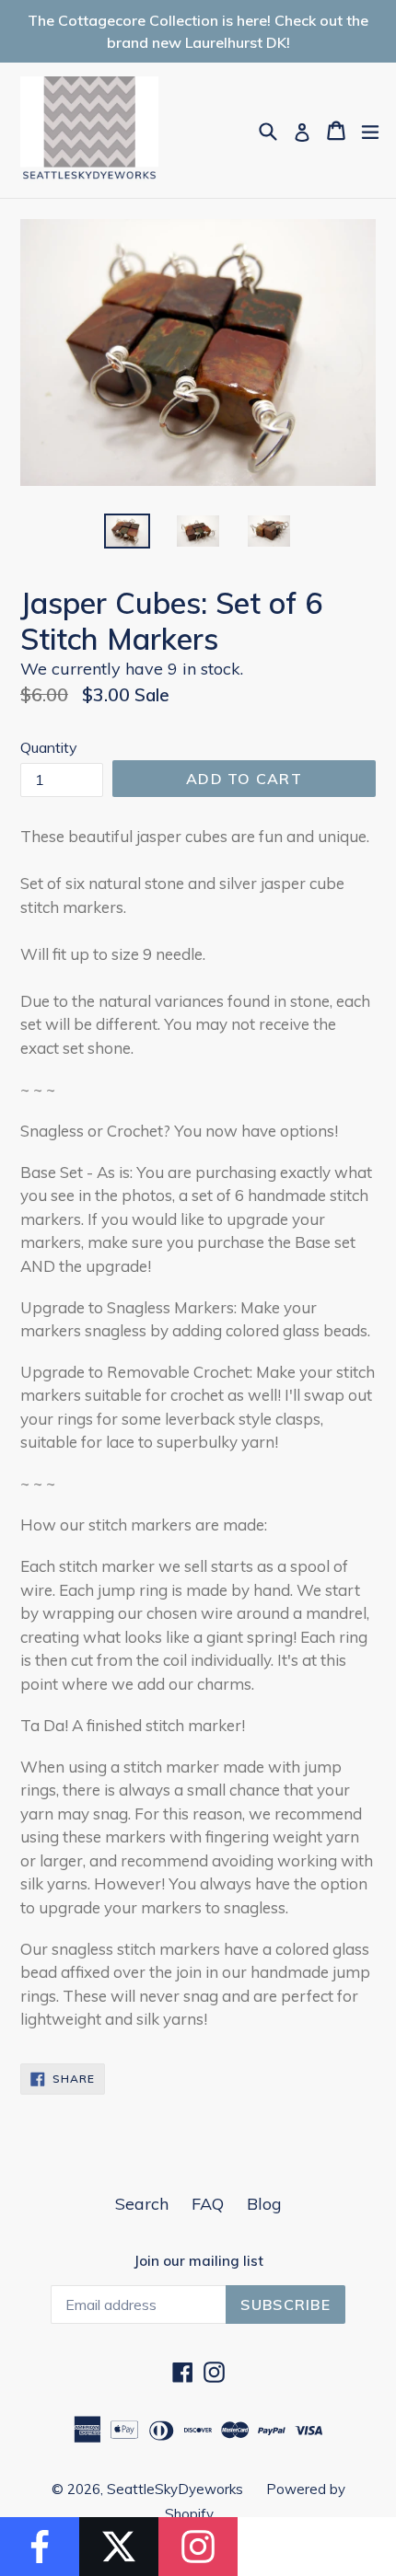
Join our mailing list (198, 2261)
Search (142, 2204)
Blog (264, 2204)
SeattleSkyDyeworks (175, 2489)
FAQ (208, 2204)
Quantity (49, 747)
